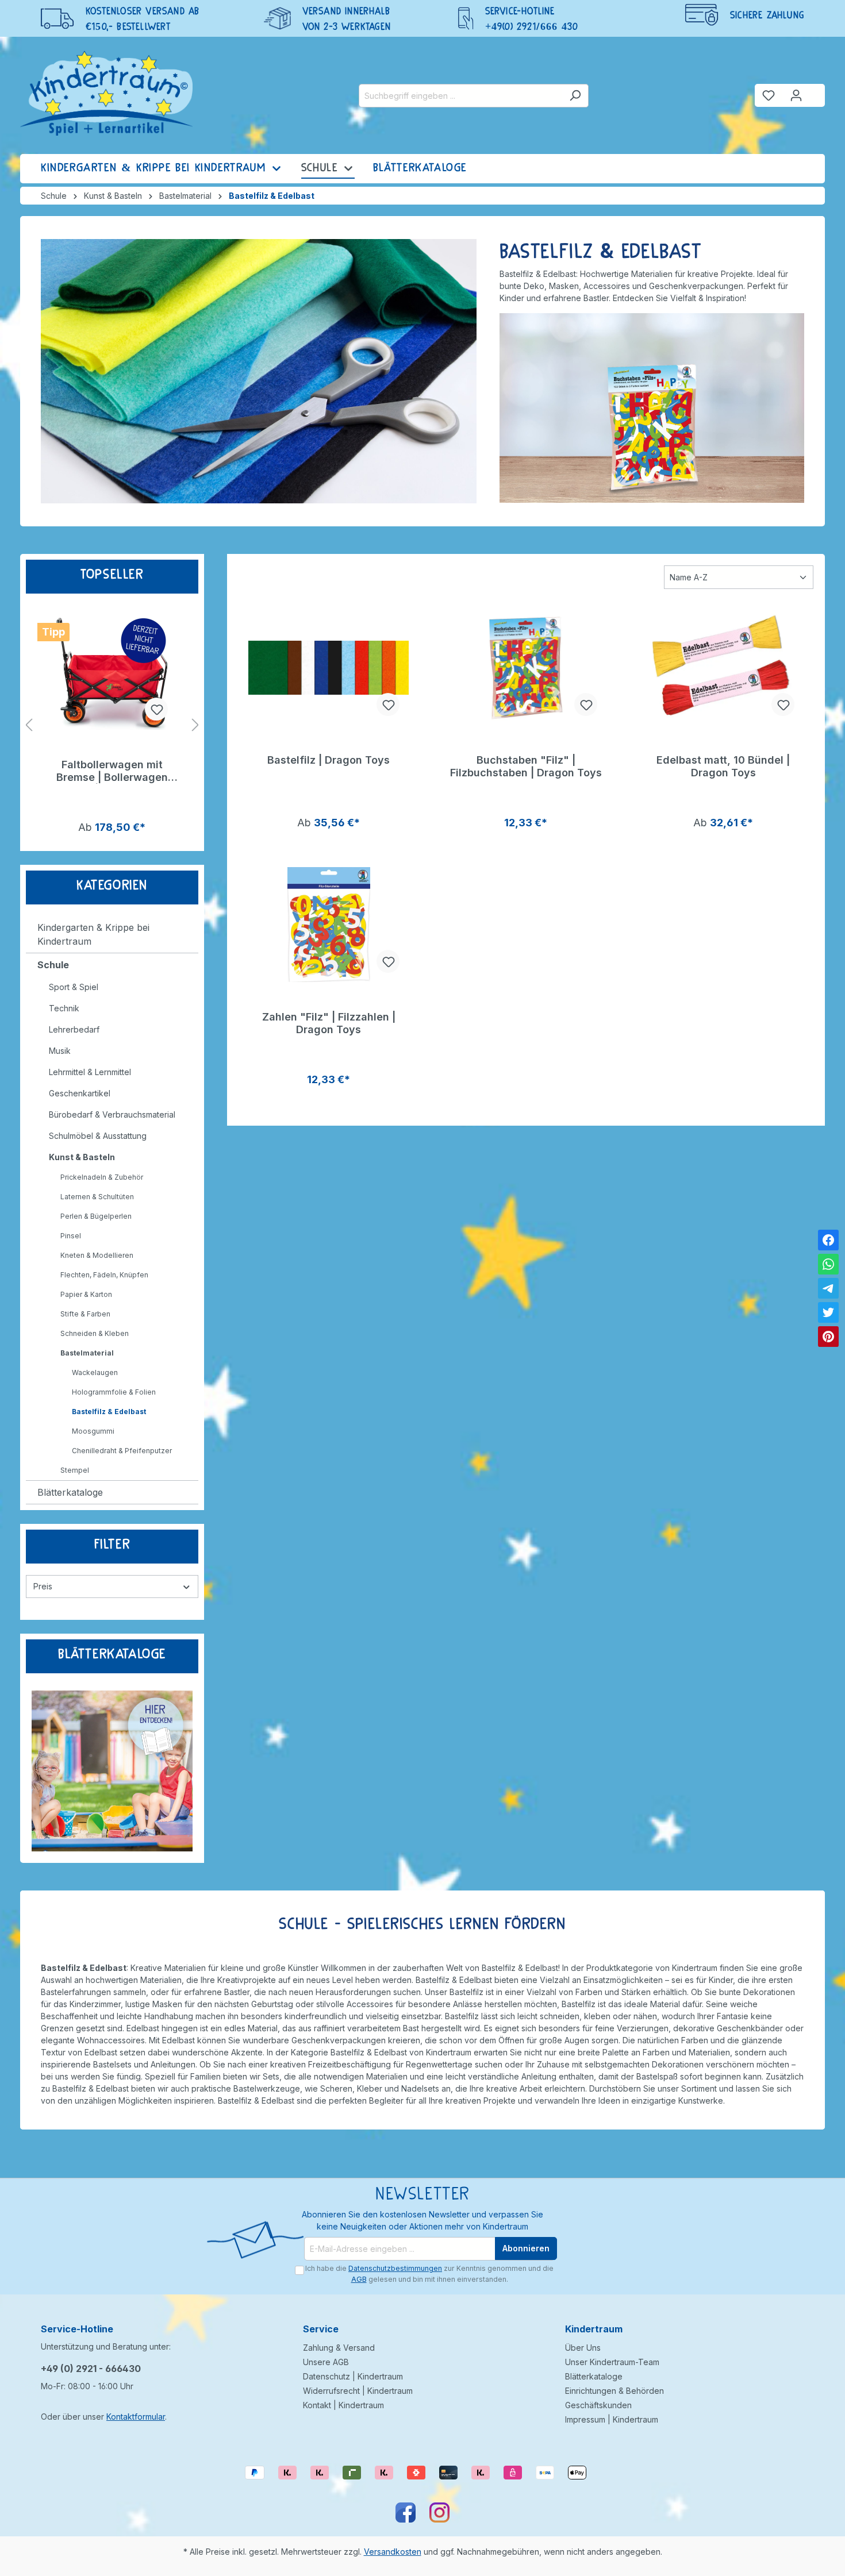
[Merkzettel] (769, 95)
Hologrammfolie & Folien (114, 1392)
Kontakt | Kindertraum (343, 2405)
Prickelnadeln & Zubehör (102, 1177)
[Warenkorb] (817, 91)
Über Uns (583, 2348)
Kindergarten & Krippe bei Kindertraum (93, 934)
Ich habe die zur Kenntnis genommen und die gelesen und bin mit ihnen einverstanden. (429, 2273)
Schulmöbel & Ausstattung (98, 1136)
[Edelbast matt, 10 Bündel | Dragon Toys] (723, 668)
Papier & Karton (86, 1294)
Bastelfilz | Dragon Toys (329, 760)
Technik (64, 1008)
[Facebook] (828, 1240)
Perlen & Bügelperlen (96, 1216)
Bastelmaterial (87, 1353)
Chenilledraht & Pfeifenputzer (122, 1451)
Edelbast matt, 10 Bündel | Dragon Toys (723, 766)
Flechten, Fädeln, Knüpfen (104, 1275)
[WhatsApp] (828, 1264)
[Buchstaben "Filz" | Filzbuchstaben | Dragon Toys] (526, 668)
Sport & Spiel (74, 987)
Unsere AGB (326, 2362)
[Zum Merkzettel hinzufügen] (156, 709)
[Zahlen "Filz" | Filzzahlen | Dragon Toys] (329, 925)
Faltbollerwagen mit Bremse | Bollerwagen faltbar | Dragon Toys (112, 771)
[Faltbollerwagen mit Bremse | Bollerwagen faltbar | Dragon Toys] (112, 672)
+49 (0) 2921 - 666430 (91, 2369)
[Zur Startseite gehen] (106, 93)
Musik (60, 1051)
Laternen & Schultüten (97, 1197)
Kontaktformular (136, 2417)
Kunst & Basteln (82, 1157)
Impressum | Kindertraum (612, 2419)
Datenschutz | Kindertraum (353, 2376)
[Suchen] (575, 96)
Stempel (75, 1470)
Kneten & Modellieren (97, 1255)
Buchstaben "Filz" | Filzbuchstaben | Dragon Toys (526, 766)
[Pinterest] (828, 1337)
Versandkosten (393, 2552)
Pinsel (71, 1236)
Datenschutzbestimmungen (395, 2268)
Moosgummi (93, 1431)
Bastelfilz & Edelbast (109, 1412)
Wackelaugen (95, 1372)
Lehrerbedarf (74, 1029)
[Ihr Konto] (796, 95)
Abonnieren (526, 2248)
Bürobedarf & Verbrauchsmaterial (112, 1114)
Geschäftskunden (598, 2405)
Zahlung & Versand (339, 2348)
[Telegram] (828, 1288)
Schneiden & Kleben (95, 1333)
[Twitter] (828, 1312)
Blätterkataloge (70, 1492)
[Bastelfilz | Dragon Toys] (329, 668)
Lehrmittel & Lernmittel (90, 1072)
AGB (359, 2279)
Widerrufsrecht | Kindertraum (358, 2391)
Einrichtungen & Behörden (614, 2391)
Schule (53, 965)
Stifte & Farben (85, 1314)
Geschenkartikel (80, 1093)
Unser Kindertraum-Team (612, 2362)
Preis (43, 1586)
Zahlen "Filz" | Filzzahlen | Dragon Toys (329, 1023)
